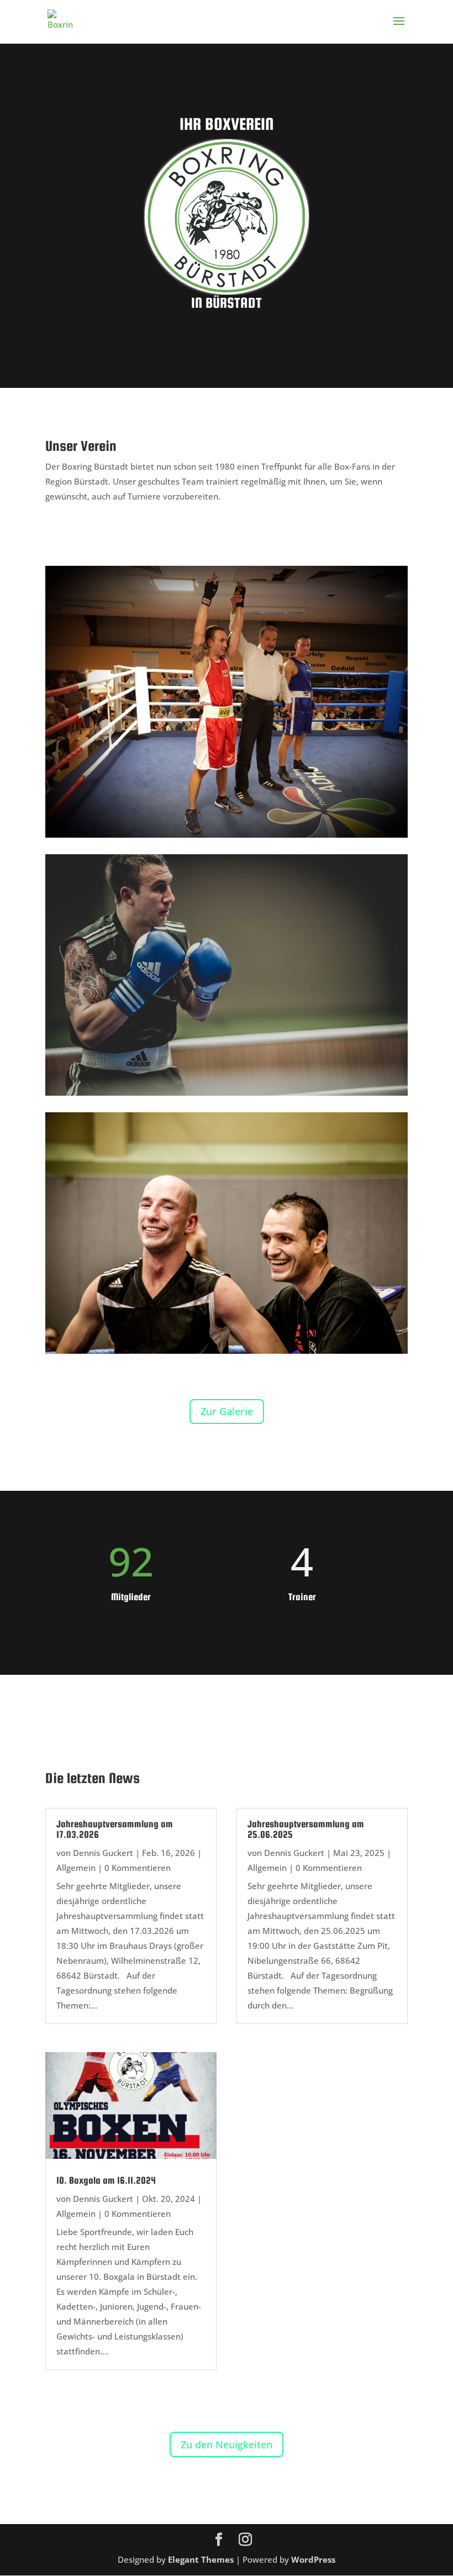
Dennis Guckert (103, 1853)
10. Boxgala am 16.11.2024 (106, 2180)
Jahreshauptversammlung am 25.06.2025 (306, 1829)
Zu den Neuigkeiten (227, 2444)
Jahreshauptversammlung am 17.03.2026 (115, 1829)
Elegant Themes (201, 2559)
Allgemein (76, 1868)
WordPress (313, 2559)
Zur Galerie (227, 1411)
